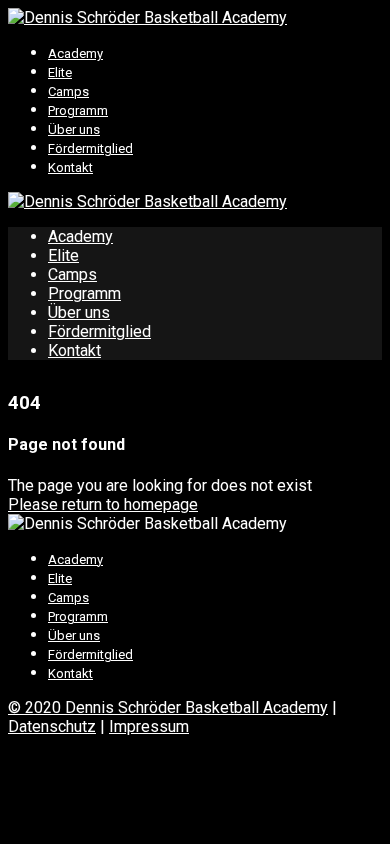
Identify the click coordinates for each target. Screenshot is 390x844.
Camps (68, 91)
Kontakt (70, 167)
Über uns (74, 129)
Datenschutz (52, 726)
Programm (78, 110)
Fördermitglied (90, 148)
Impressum (149, 726)
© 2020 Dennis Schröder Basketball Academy (168, 707)
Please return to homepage (103, 504)
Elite (60, 72)
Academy (75, 53)
